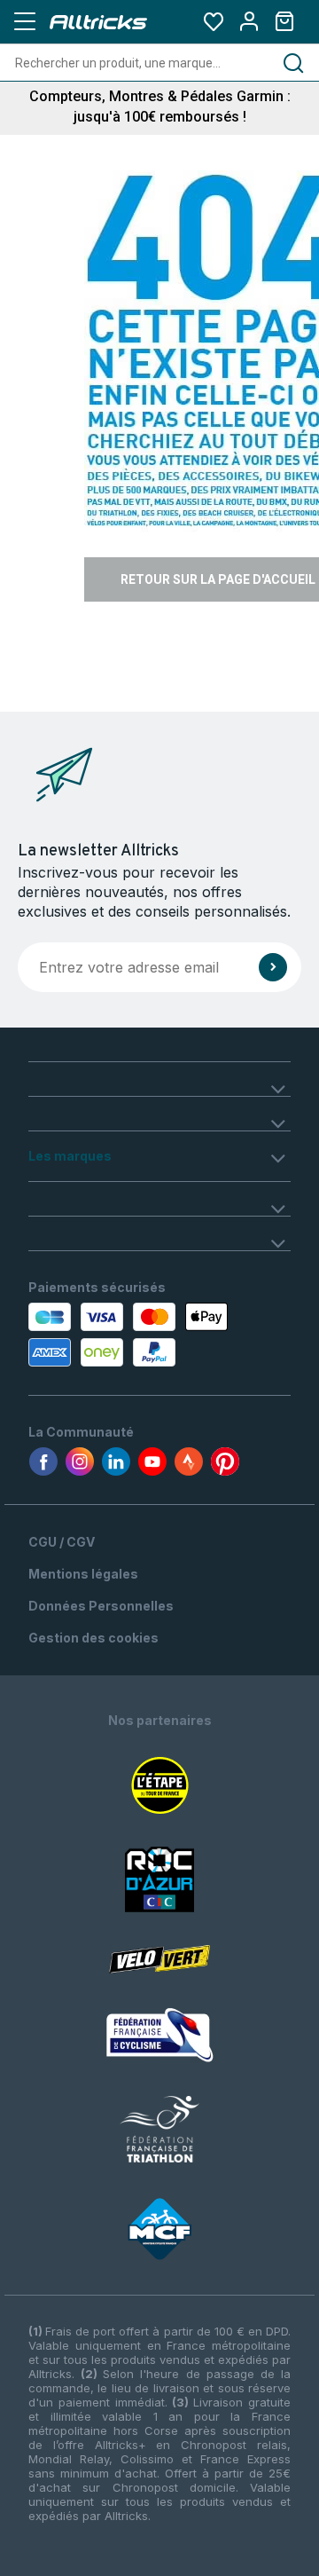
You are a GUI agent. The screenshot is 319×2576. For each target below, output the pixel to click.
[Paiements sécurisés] (100, 1335)
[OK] (273, 967)
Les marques (70, 1156)
